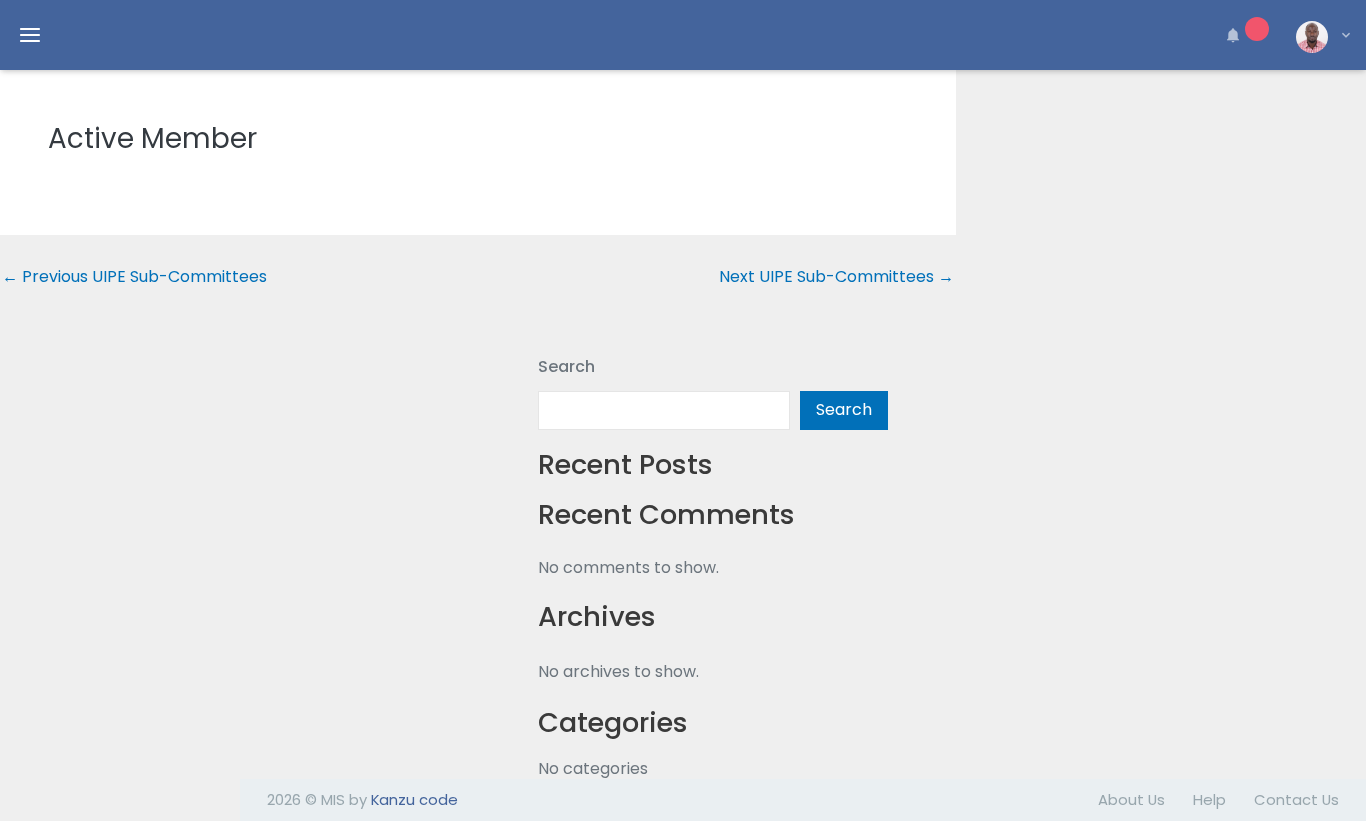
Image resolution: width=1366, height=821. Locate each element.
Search (566, 366)
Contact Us (1296, 799)
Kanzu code (414, 799)
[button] (1244, 35)
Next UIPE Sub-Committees (836, 277)
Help (1209, 799)
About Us (1131, 799)
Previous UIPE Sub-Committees (134, 277)
